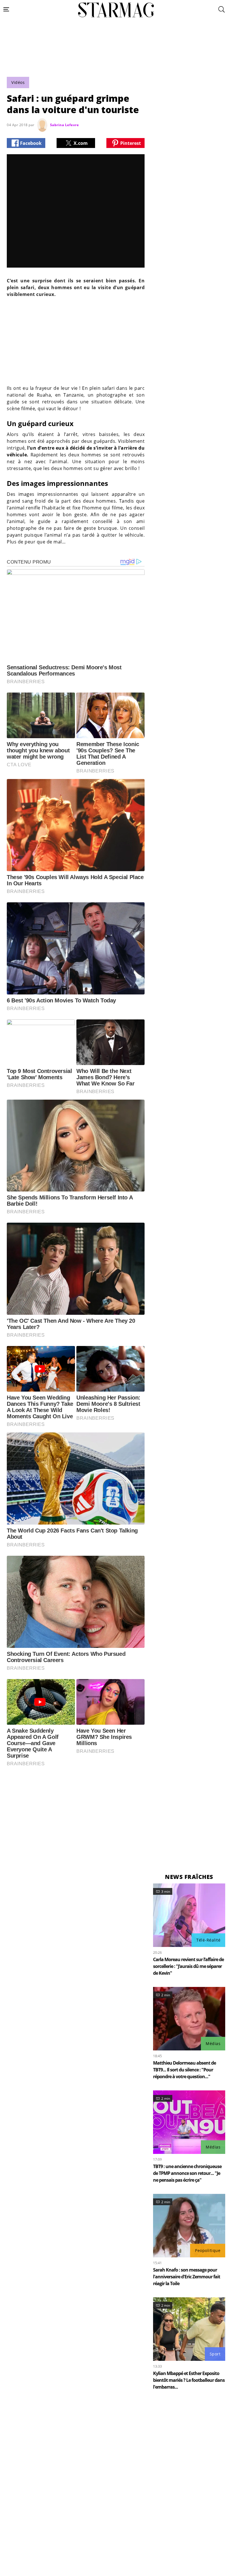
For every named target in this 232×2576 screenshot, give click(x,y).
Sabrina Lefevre (65, 125)
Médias (213, 2043)
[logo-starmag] (116, 10)
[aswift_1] (116, 60)
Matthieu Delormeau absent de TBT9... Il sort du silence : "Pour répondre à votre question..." (184, 2070)
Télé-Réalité (208, 1940)
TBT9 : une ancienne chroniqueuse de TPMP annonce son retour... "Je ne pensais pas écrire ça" (187, 2173)
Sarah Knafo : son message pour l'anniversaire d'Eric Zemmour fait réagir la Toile (187, 2277)
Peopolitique (208, 2250)
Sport (215, 2354)
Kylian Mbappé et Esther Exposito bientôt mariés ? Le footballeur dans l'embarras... (189, 2380)
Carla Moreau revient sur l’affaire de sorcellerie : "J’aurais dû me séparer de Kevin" (188, 1966)
